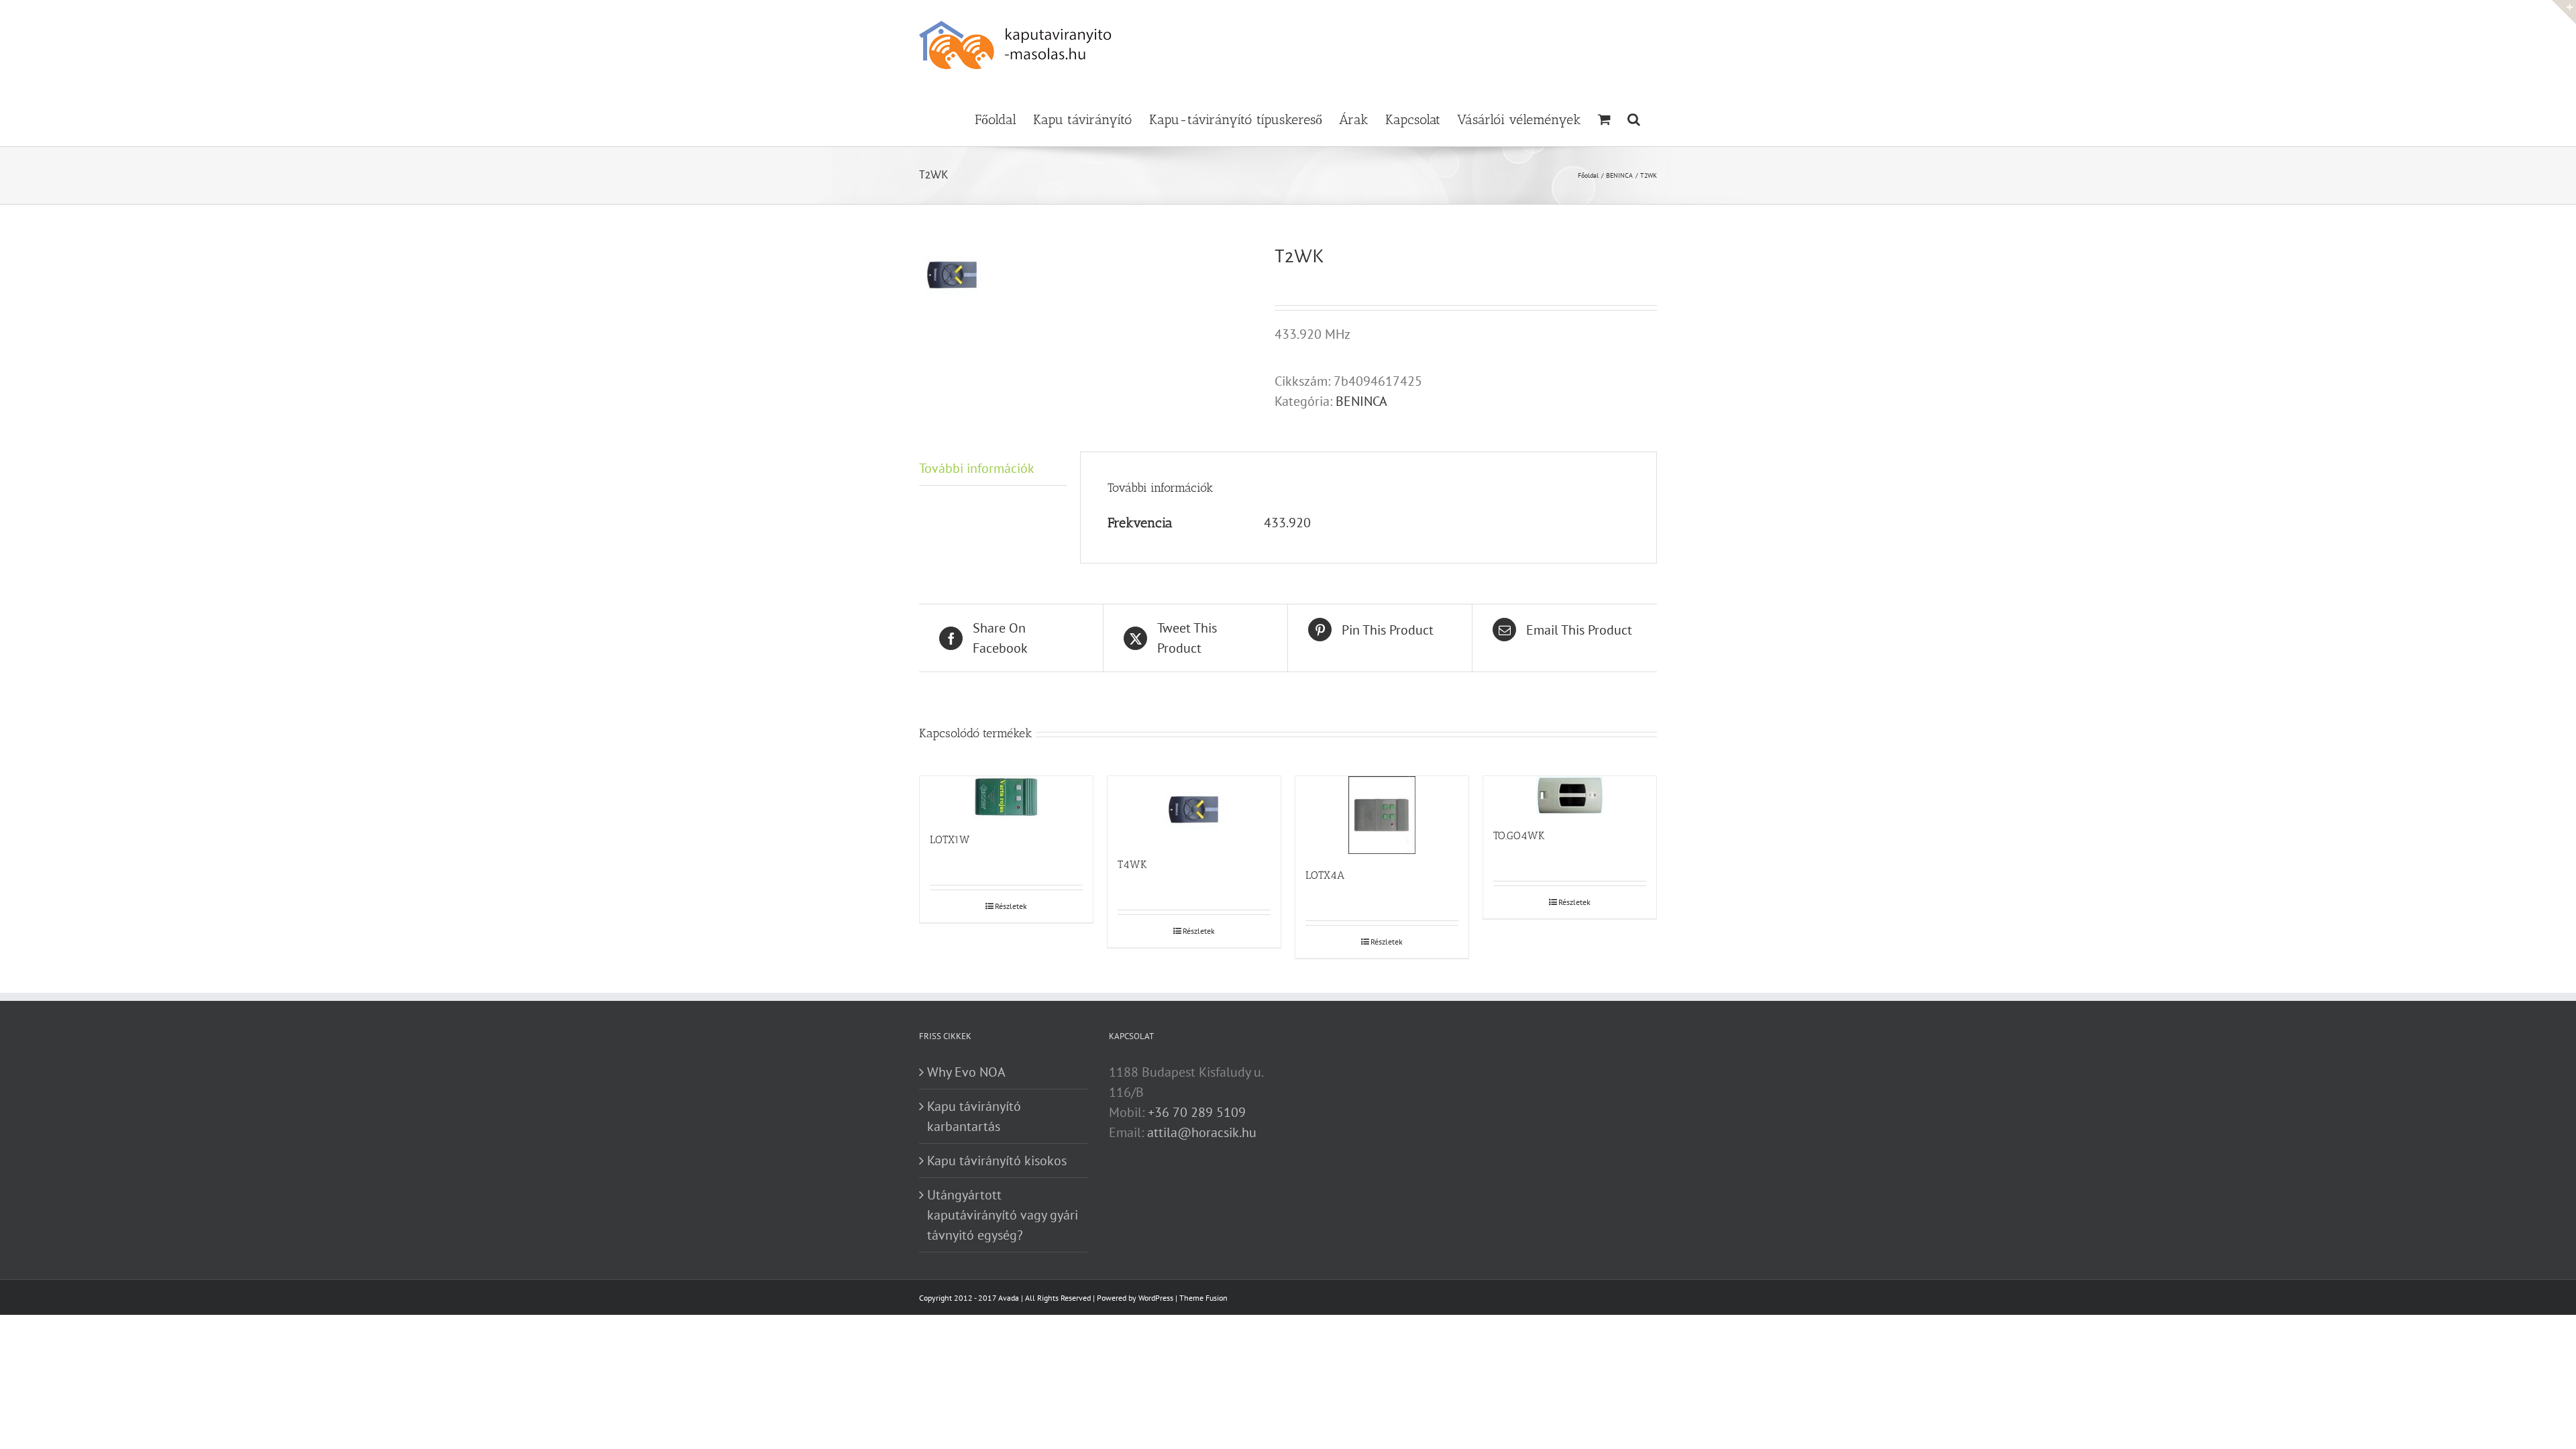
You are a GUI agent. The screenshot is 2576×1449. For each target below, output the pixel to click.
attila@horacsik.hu (1202, 1132)
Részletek (1011, 906)
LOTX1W (950, 840)
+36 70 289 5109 (1197, 1112)
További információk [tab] (977, 468)
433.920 (1287, 523)
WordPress (1156, 1298)
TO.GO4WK (1519, 836)
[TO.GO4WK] (1570, 795)
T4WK (1132, 864)
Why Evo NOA (966, 1072)
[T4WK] (1194, 810)
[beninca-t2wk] (1087, 275)
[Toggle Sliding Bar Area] (2564, 12)
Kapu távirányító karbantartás (974, 1116)
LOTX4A (1325, 875)
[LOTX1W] (1006, 797)
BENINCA (1361, 401)
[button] (1634, 118)
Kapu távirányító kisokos (997, 1161)
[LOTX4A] (1382, 815)
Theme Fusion (1203, 1298)
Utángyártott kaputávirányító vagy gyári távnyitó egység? (1003, 1215)
